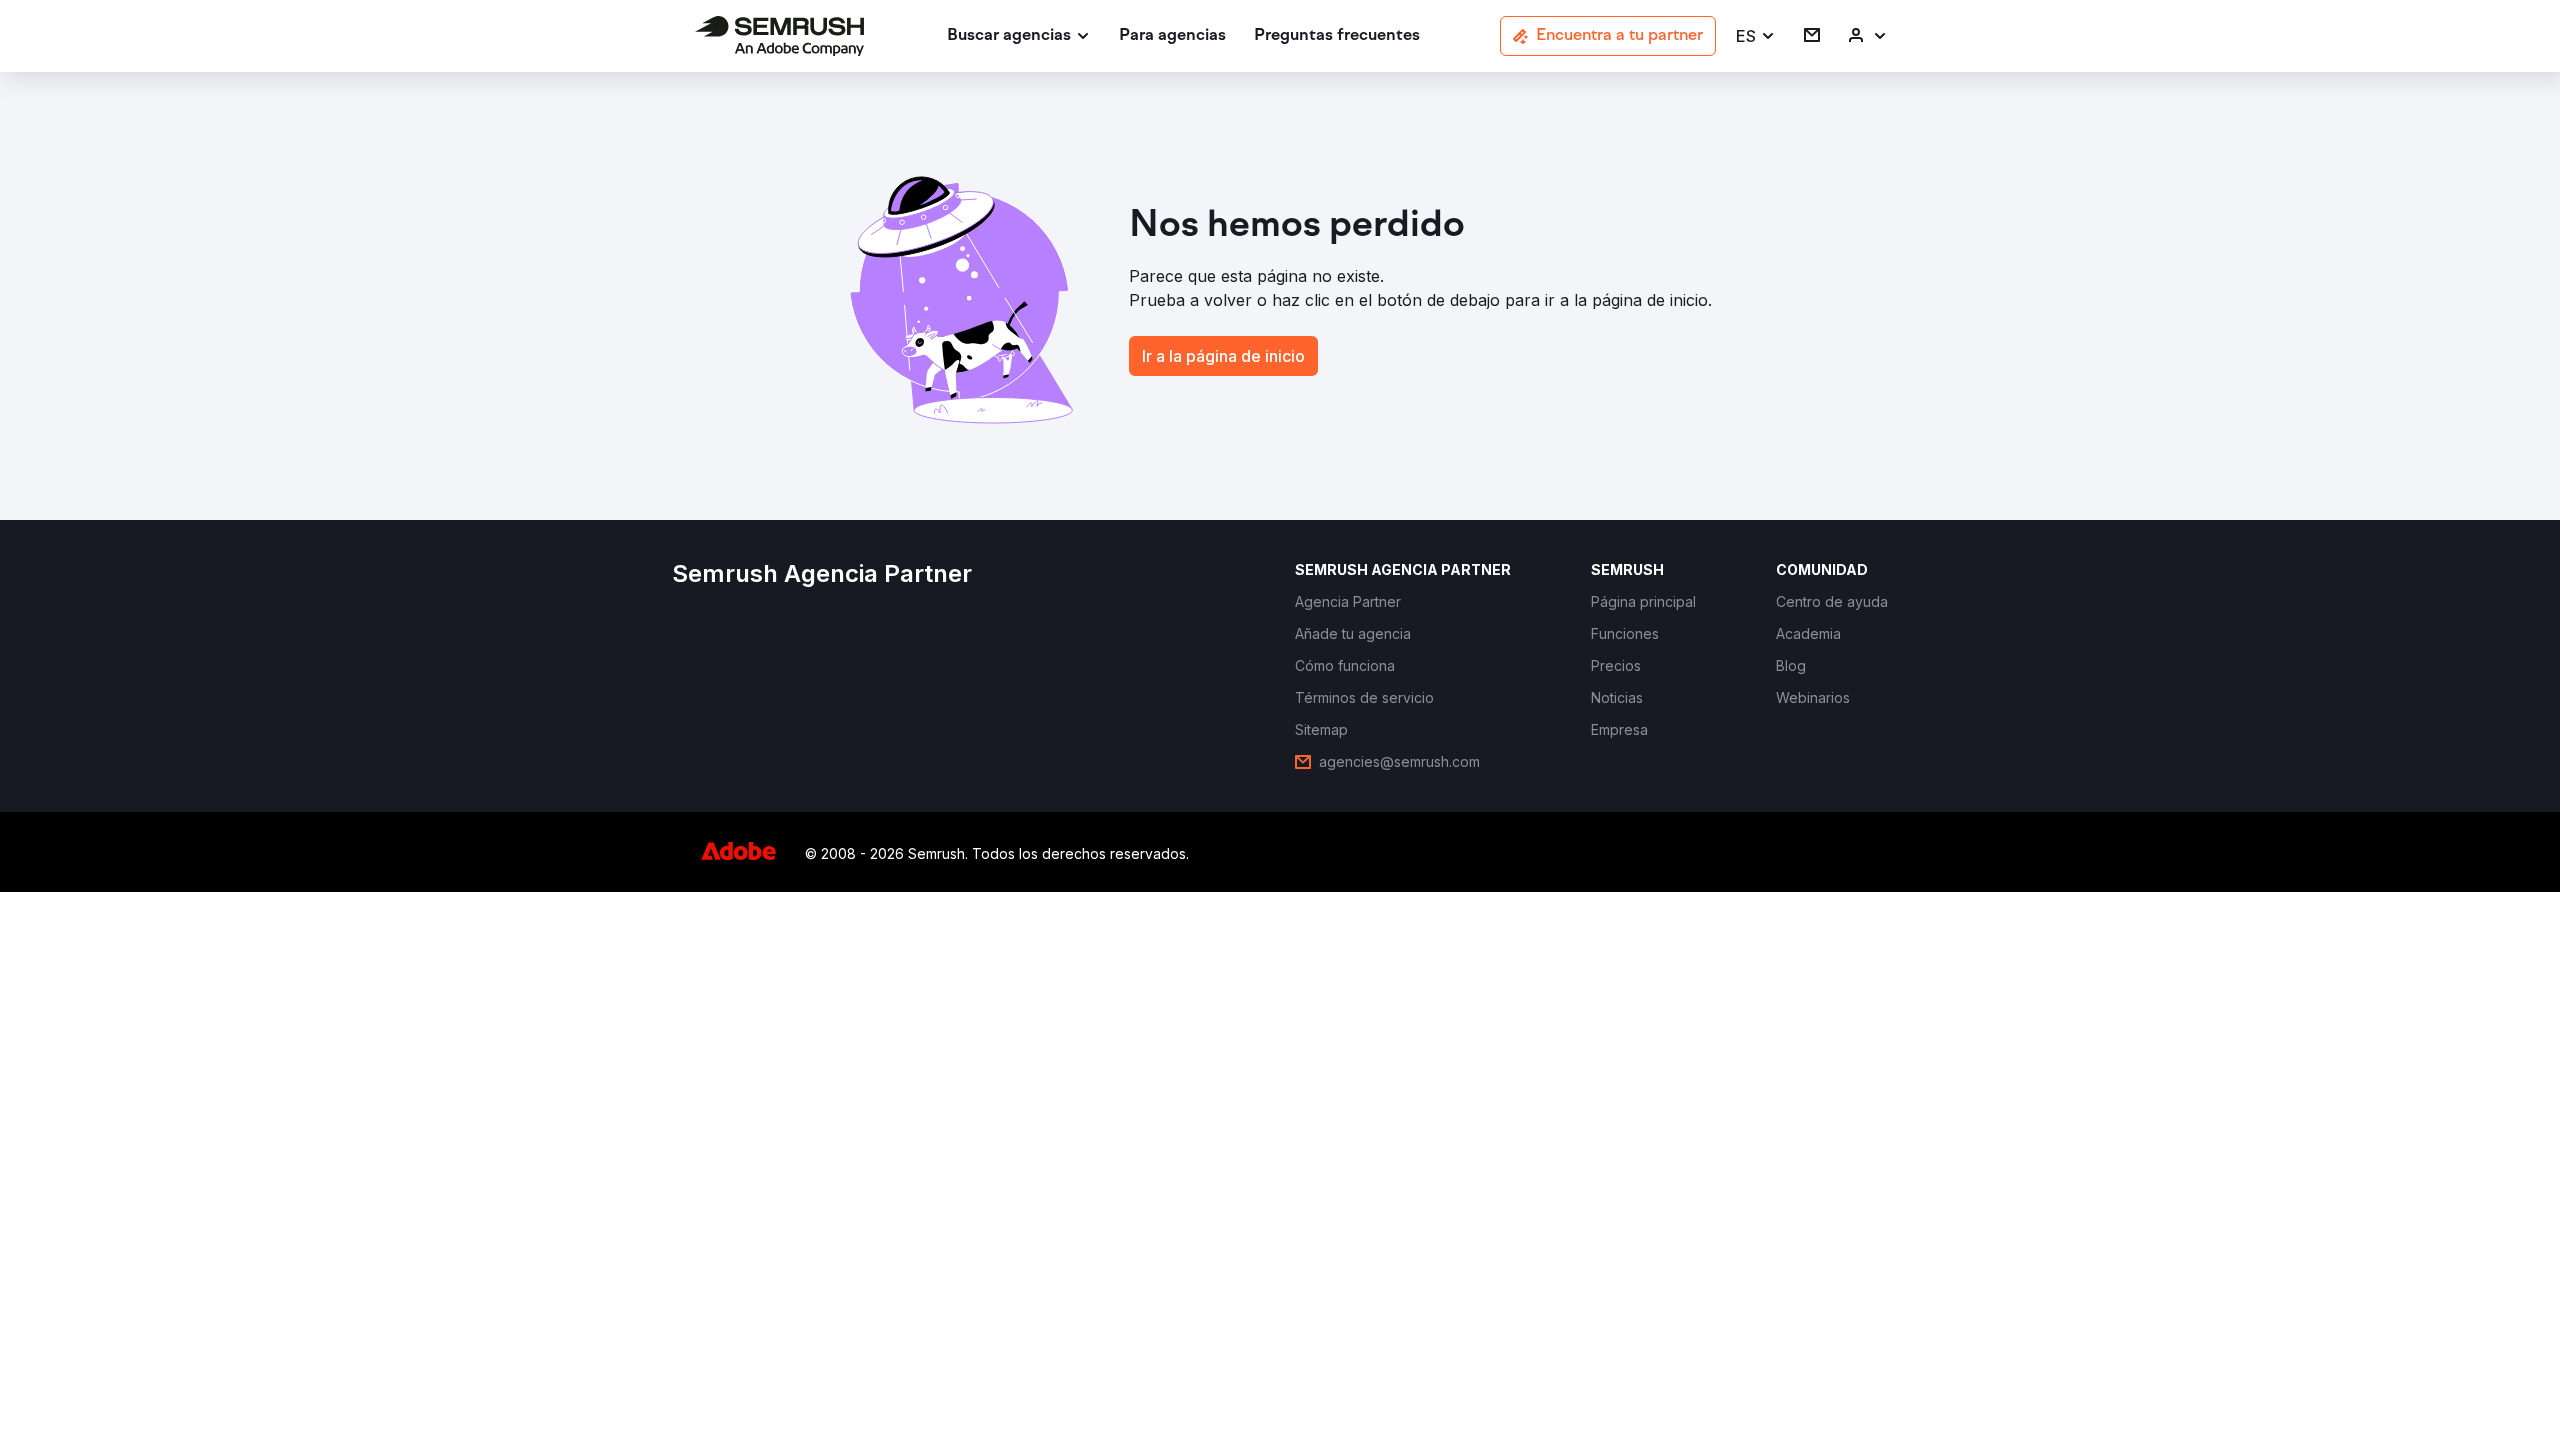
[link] (1172, 36)
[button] (1756, 36)
